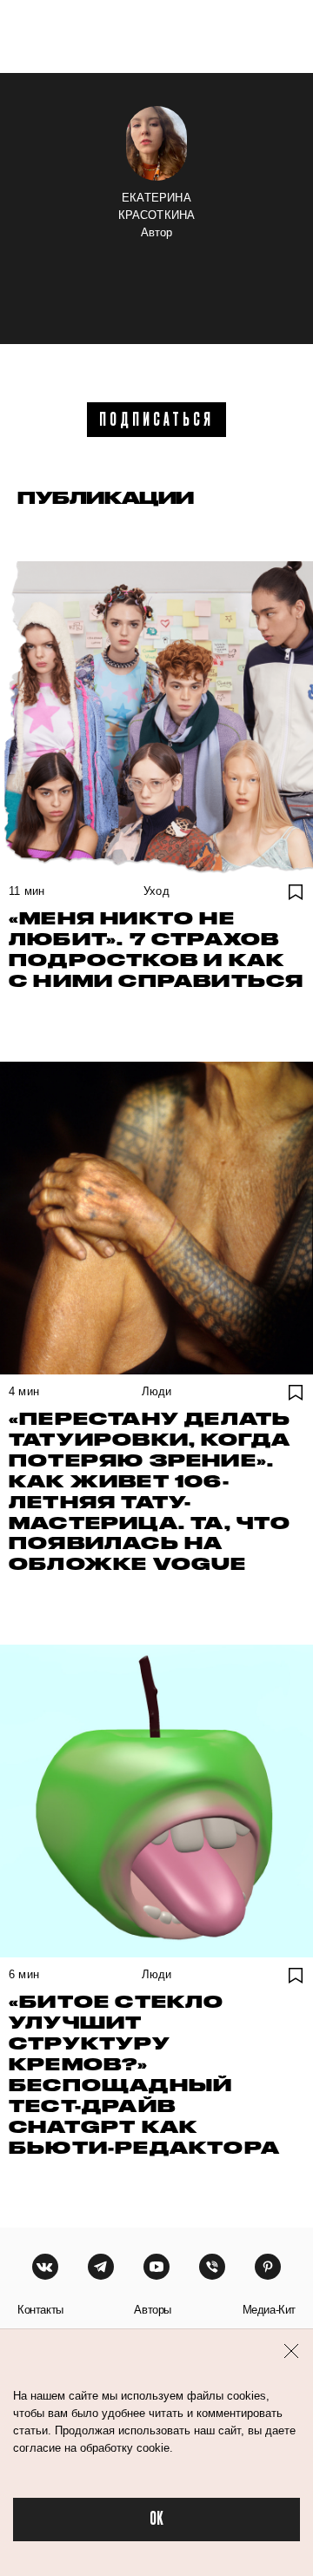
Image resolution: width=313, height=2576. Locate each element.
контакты (40, 2310)
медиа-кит (269, 2310)
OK (156, 2519)
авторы (153, 2310)
